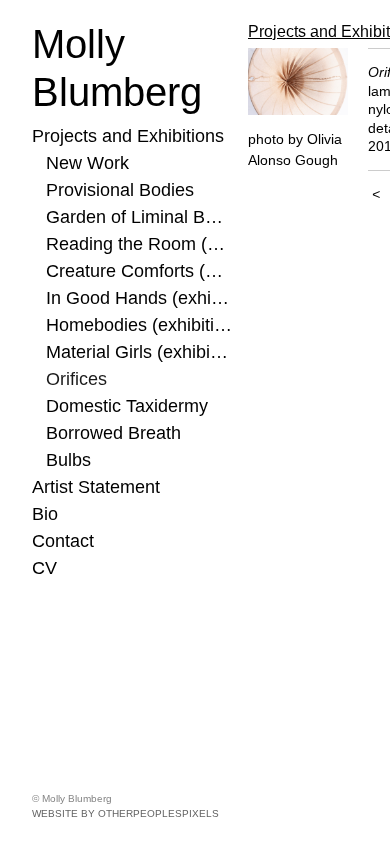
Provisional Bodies (120, 190)
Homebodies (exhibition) (139, 325)
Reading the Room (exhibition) (139, 244)
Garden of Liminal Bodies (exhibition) (139, 217)
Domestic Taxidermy (127, 406)
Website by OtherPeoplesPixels (125, 813)
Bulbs (68, 460)
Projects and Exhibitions (128, 136)
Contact (63, 541)
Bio (45, 514)
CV (44, 568)
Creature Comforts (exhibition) (139, 271)
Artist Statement (96, 487)
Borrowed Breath (113, 433)
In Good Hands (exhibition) (139, 298)
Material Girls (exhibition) (139, 352)
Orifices (76, 379)
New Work (87, 163)
